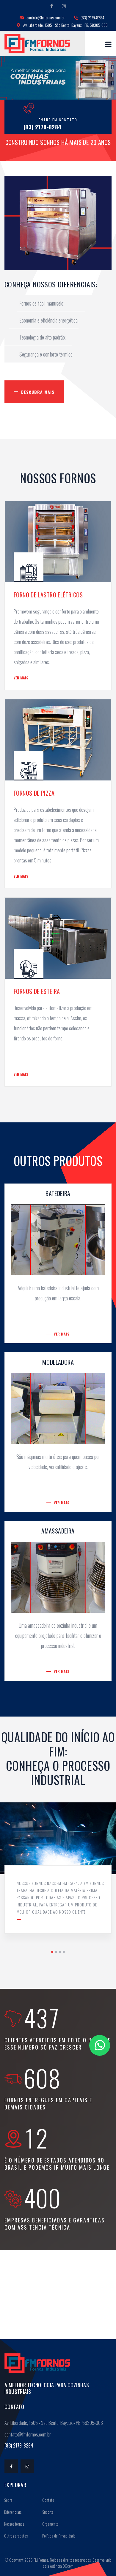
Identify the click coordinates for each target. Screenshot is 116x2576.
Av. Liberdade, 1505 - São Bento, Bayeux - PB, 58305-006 (65, 25)
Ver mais (21, 678)
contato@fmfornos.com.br (45, 17)
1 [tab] (52, 1952)
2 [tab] (56, 1952)
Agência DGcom (62, 2566)
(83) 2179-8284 (92, 17)
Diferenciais (12, 2512)
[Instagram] (64, 6)
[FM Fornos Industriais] (37, 44)
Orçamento (50, 2524)
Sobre (8, 2500)
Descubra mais (38, 392)
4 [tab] (64, 1952)
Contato (48, 2500)
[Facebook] (52, 6)
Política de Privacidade (58, 2536)
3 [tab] (60, 1952)
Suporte (47, 2512)
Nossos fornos (14, 2524)
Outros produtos (15, 2536)
